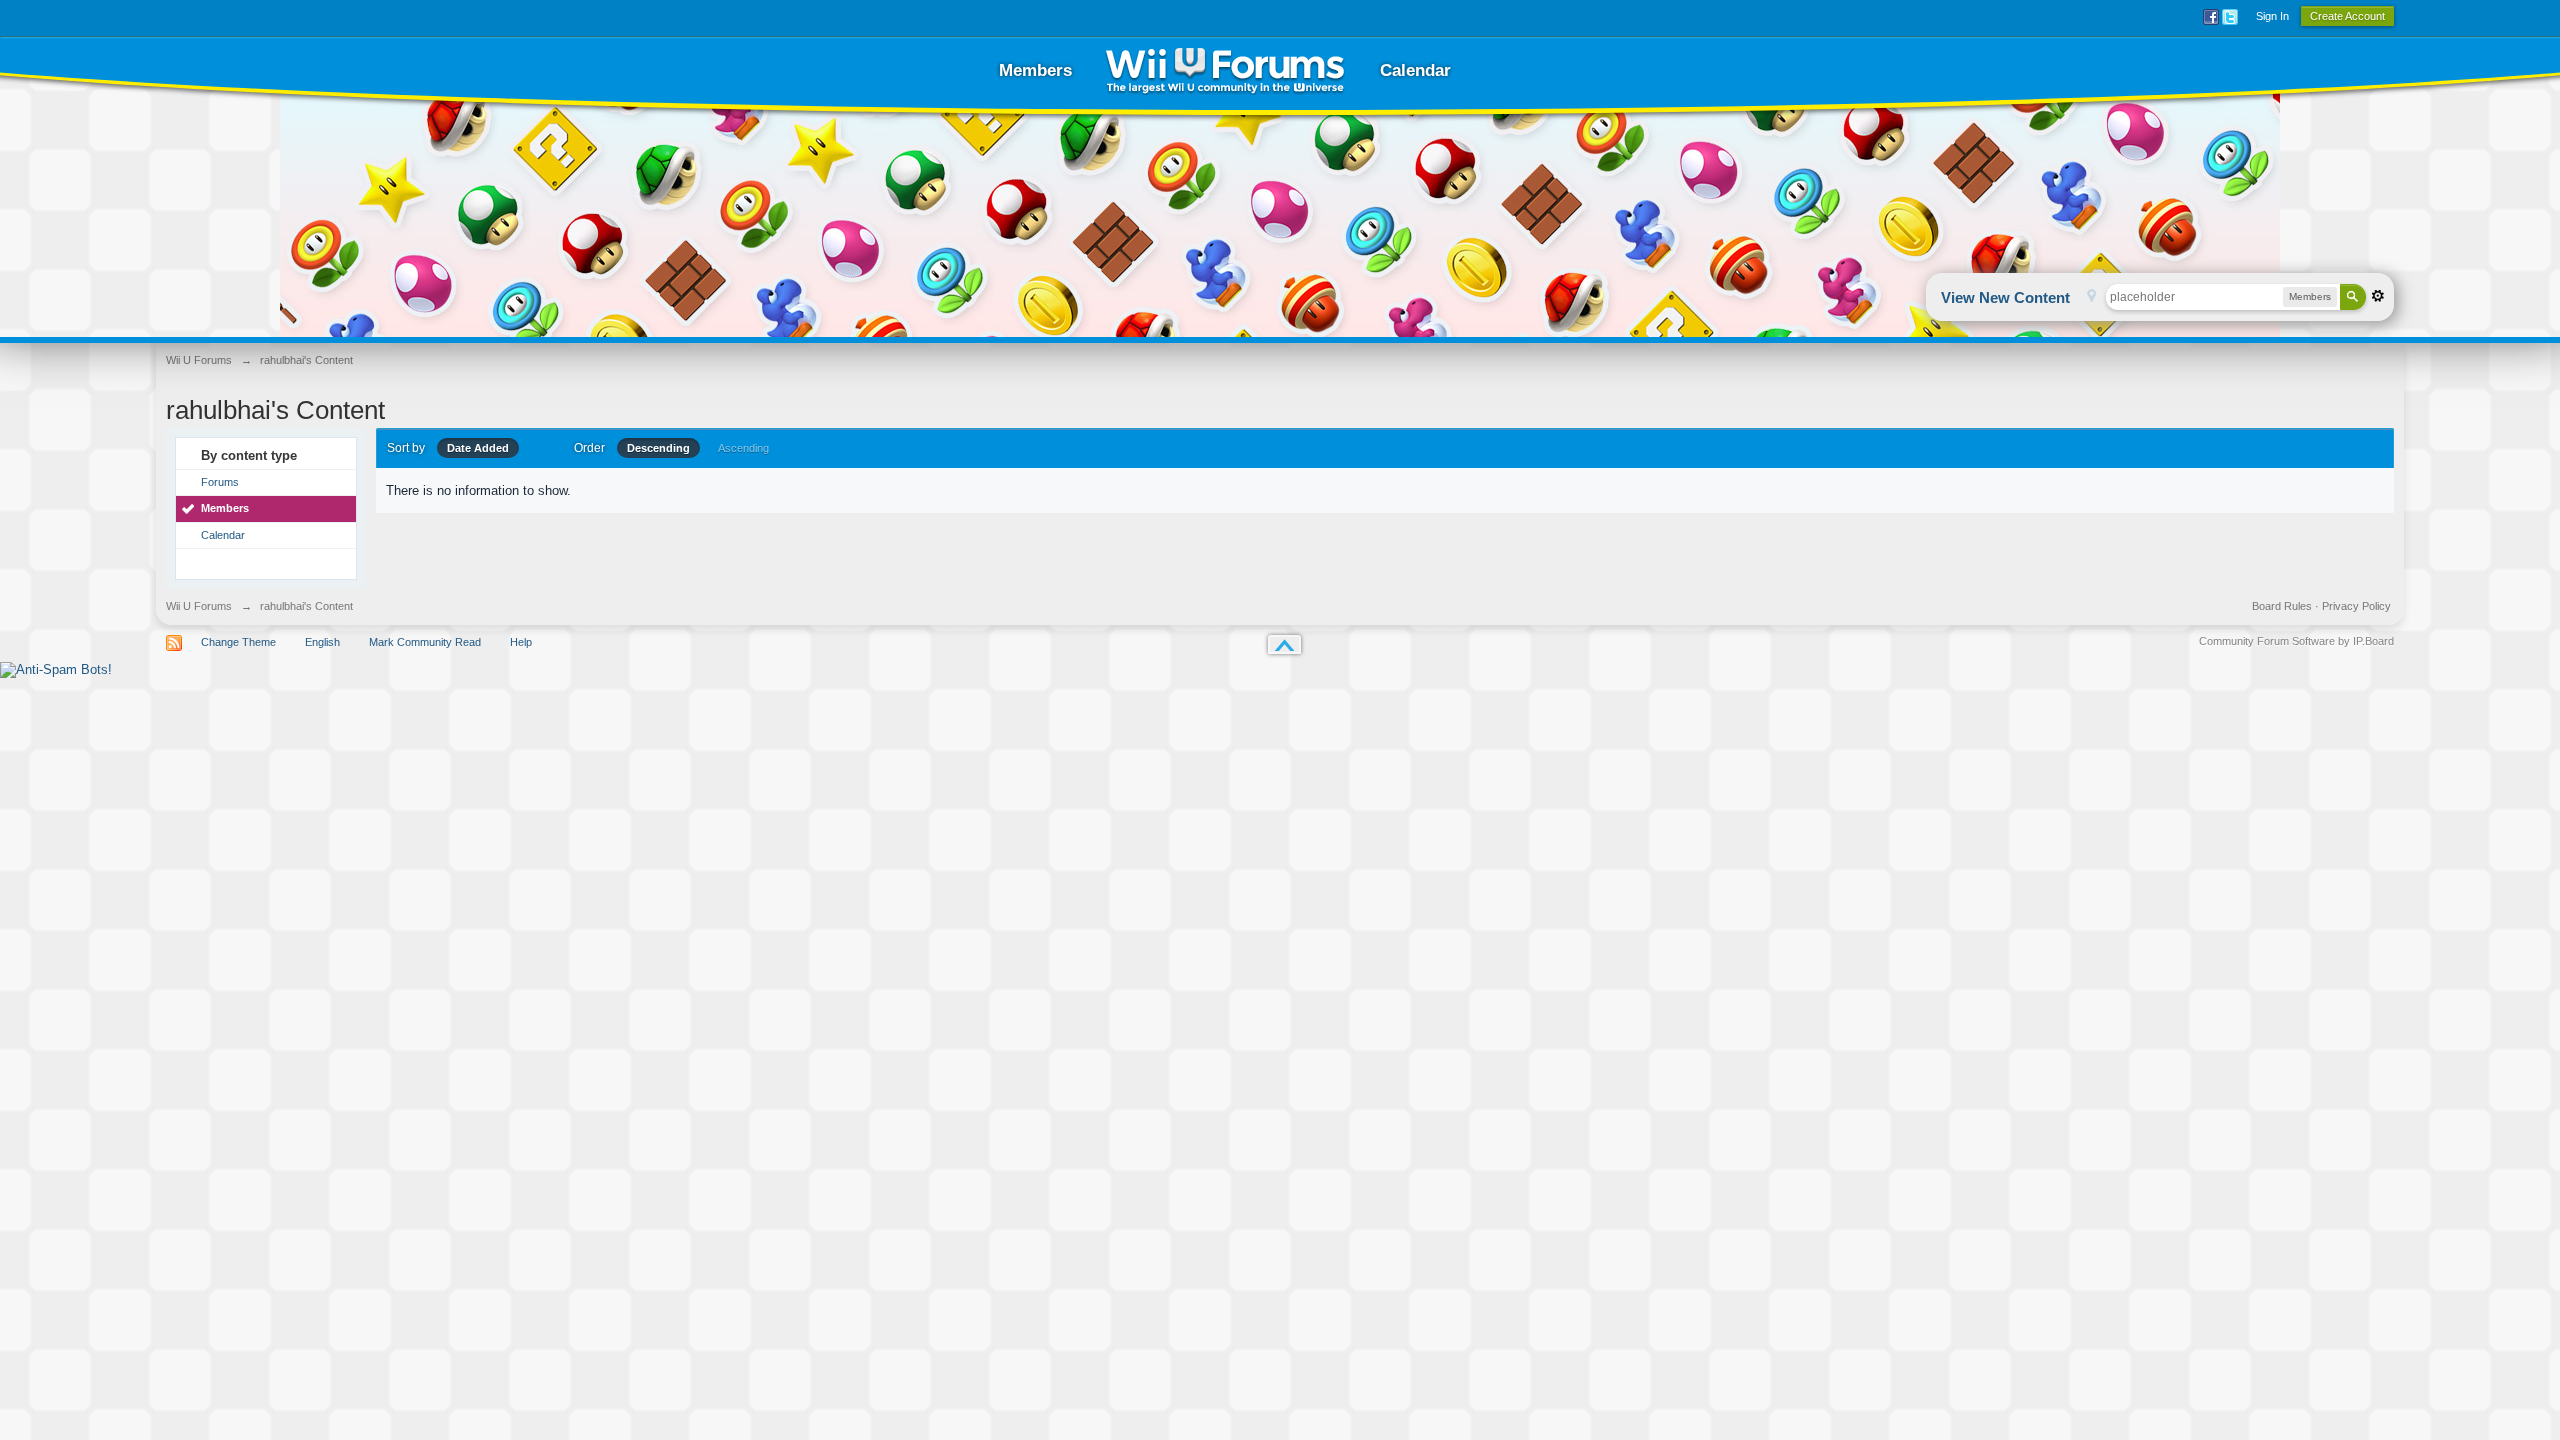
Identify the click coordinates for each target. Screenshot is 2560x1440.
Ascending (743, 448)
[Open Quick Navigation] (2091, 297)
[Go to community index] (1225, 70)
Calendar (1415, 70)
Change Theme (238, 642)
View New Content (2005, 297)
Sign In (2272, 16)
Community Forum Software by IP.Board (2296, 641)
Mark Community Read (425, 642)
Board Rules (2282, 606)
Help (521, 642)
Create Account (2347, 16)
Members (1035, 70)
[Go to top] (1284, 644)
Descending (658, 448)
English (322, 642)
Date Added (478, 448)
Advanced (2378, 296)
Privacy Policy (2356, 606)
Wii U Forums (199, 606)
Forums (220, 482)
